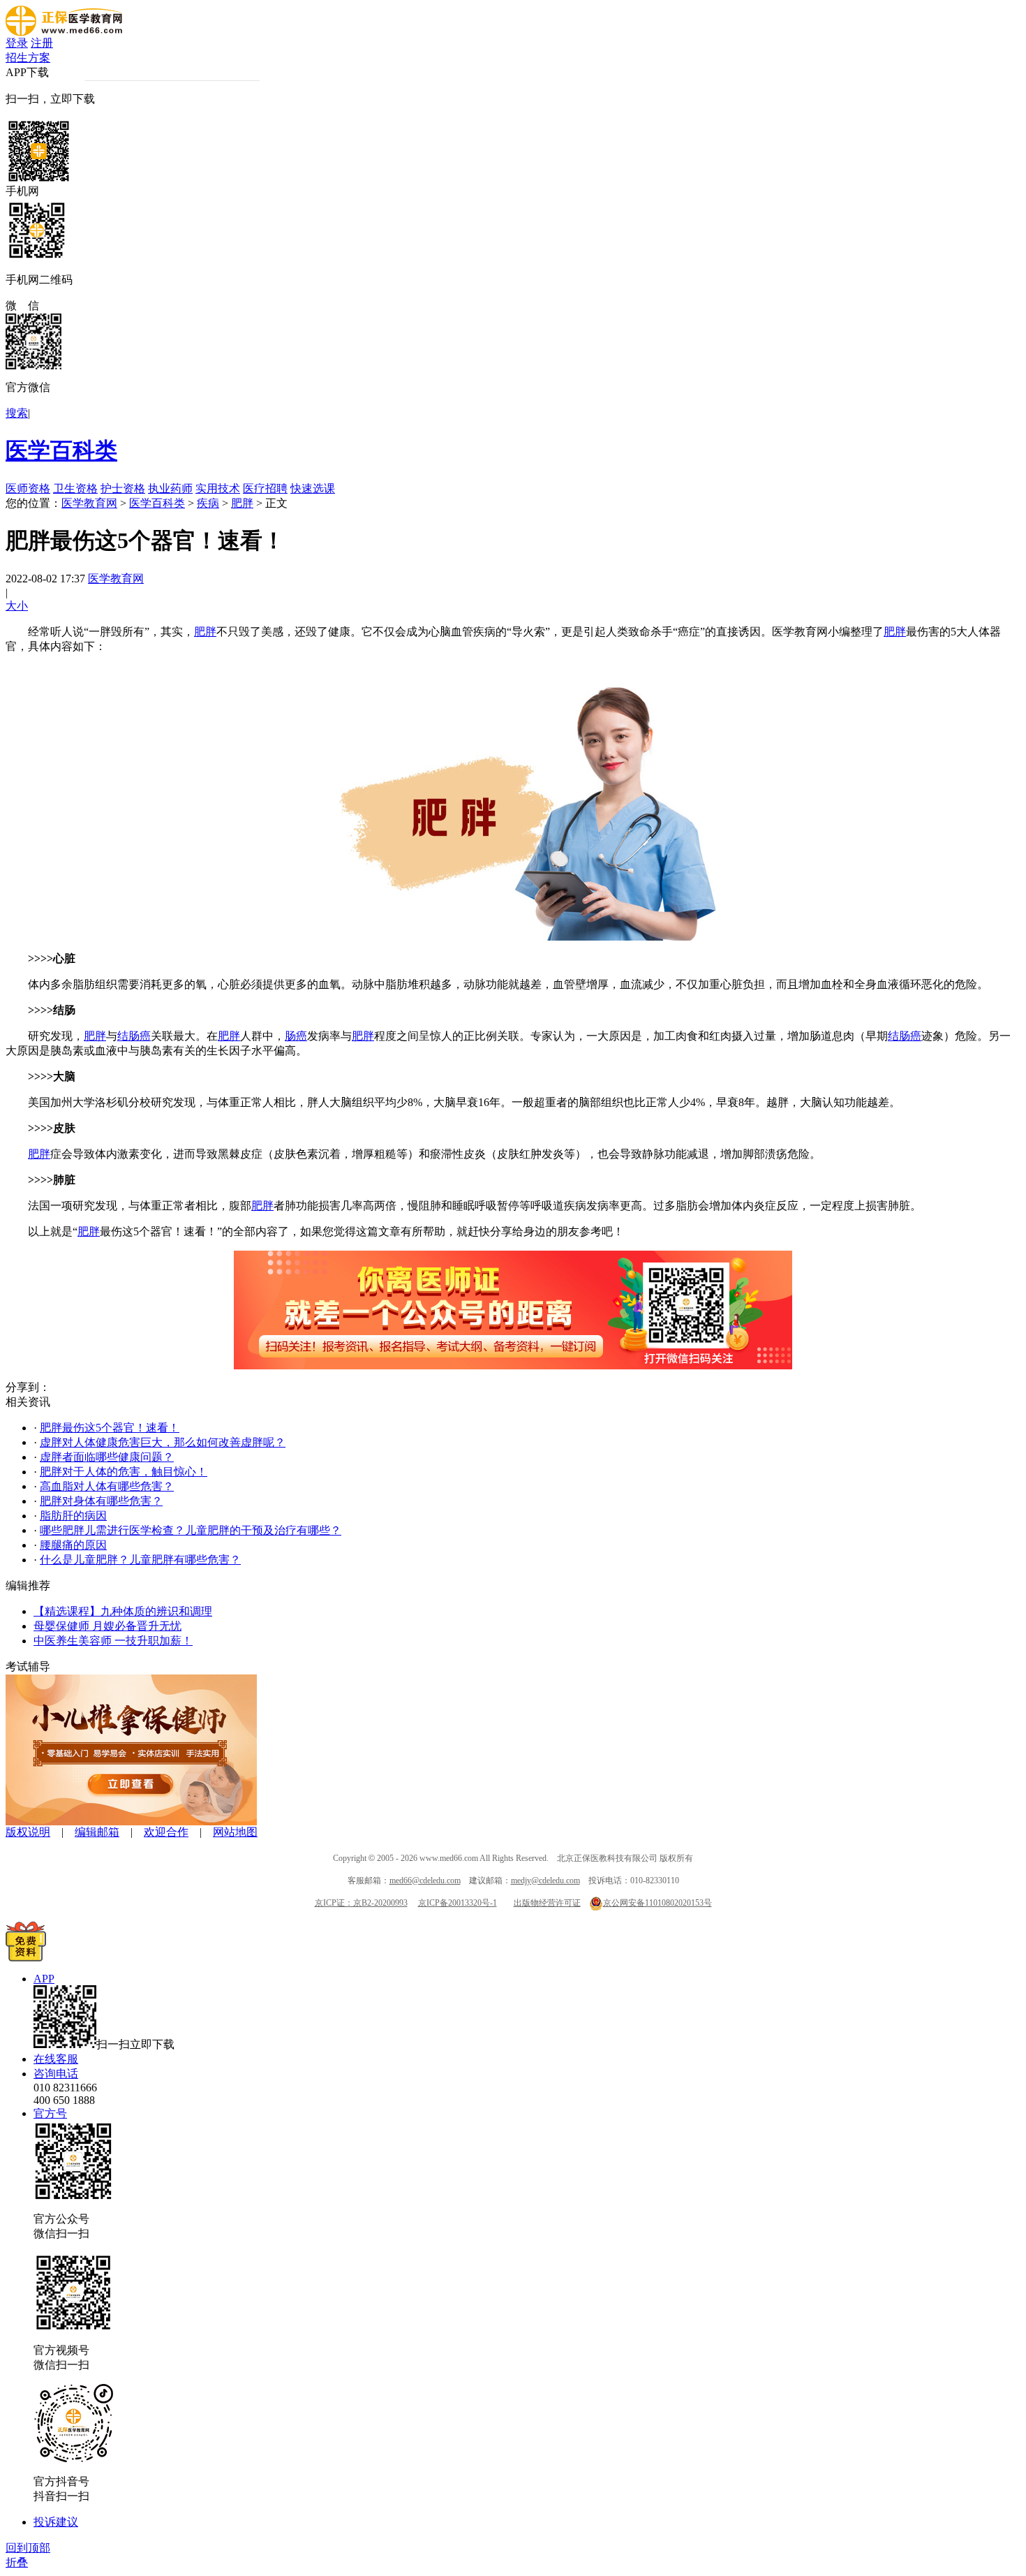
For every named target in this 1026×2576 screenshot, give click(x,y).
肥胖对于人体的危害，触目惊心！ (124, 1472)
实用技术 (218, 488)
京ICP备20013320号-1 (458, 1903)
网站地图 (235, 1832)
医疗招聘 (265, 488)
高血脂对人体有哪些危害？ (107, 1486)
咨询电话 (56, 2074)
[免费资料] (26, 1958)
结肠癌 (134, 1036)
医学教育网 (89, 503)
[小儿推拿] (131, 1821)
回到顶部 (28, 2548)
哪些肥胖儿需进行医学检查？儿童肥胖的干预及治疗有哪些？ (191, 1530)
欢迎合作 (166, 1832)
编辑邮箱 (97, 1832)
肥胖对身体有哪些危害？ (101, 1501)
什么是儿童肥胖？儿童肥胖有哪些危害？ (140, 1560)
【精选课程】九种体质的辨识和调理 (123, 1611)
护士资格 (123, 488)
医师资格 (28, 488)
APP (44, 1979)
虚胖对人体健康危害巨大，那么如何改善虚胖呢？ (163, 1442)
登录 (17, 43)
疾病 (208, 503)
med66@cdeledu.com (425, 1881)
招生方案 (28, 58)
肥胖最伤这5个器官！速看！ (110, 1428)
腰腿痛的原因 (73, 1545)
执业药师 (170, 488)
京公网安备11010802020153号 (657, 1903)
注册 (42, 43)
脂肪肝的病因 (73, 1516)
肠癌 (296, 1036)
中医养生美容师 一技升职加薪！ (113, 1641)
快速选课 (313, 488)
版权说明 (28, 1832)
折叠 (17, 2562)
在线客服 (56, 2059)
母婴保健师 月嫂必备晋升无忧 (107, 1626)
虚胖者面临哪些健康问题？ (107, 1457)
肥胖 (242, 503)
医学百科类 (61, 450)
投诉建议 (56, 2522)
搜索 (17, 413)
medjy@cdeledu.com (545, 1881)
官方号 (50, 2113)
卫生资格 (75, 488)
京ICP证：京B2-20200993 (361, 1903)
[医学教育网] (64, 32)
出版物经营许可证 (547, 1903)
